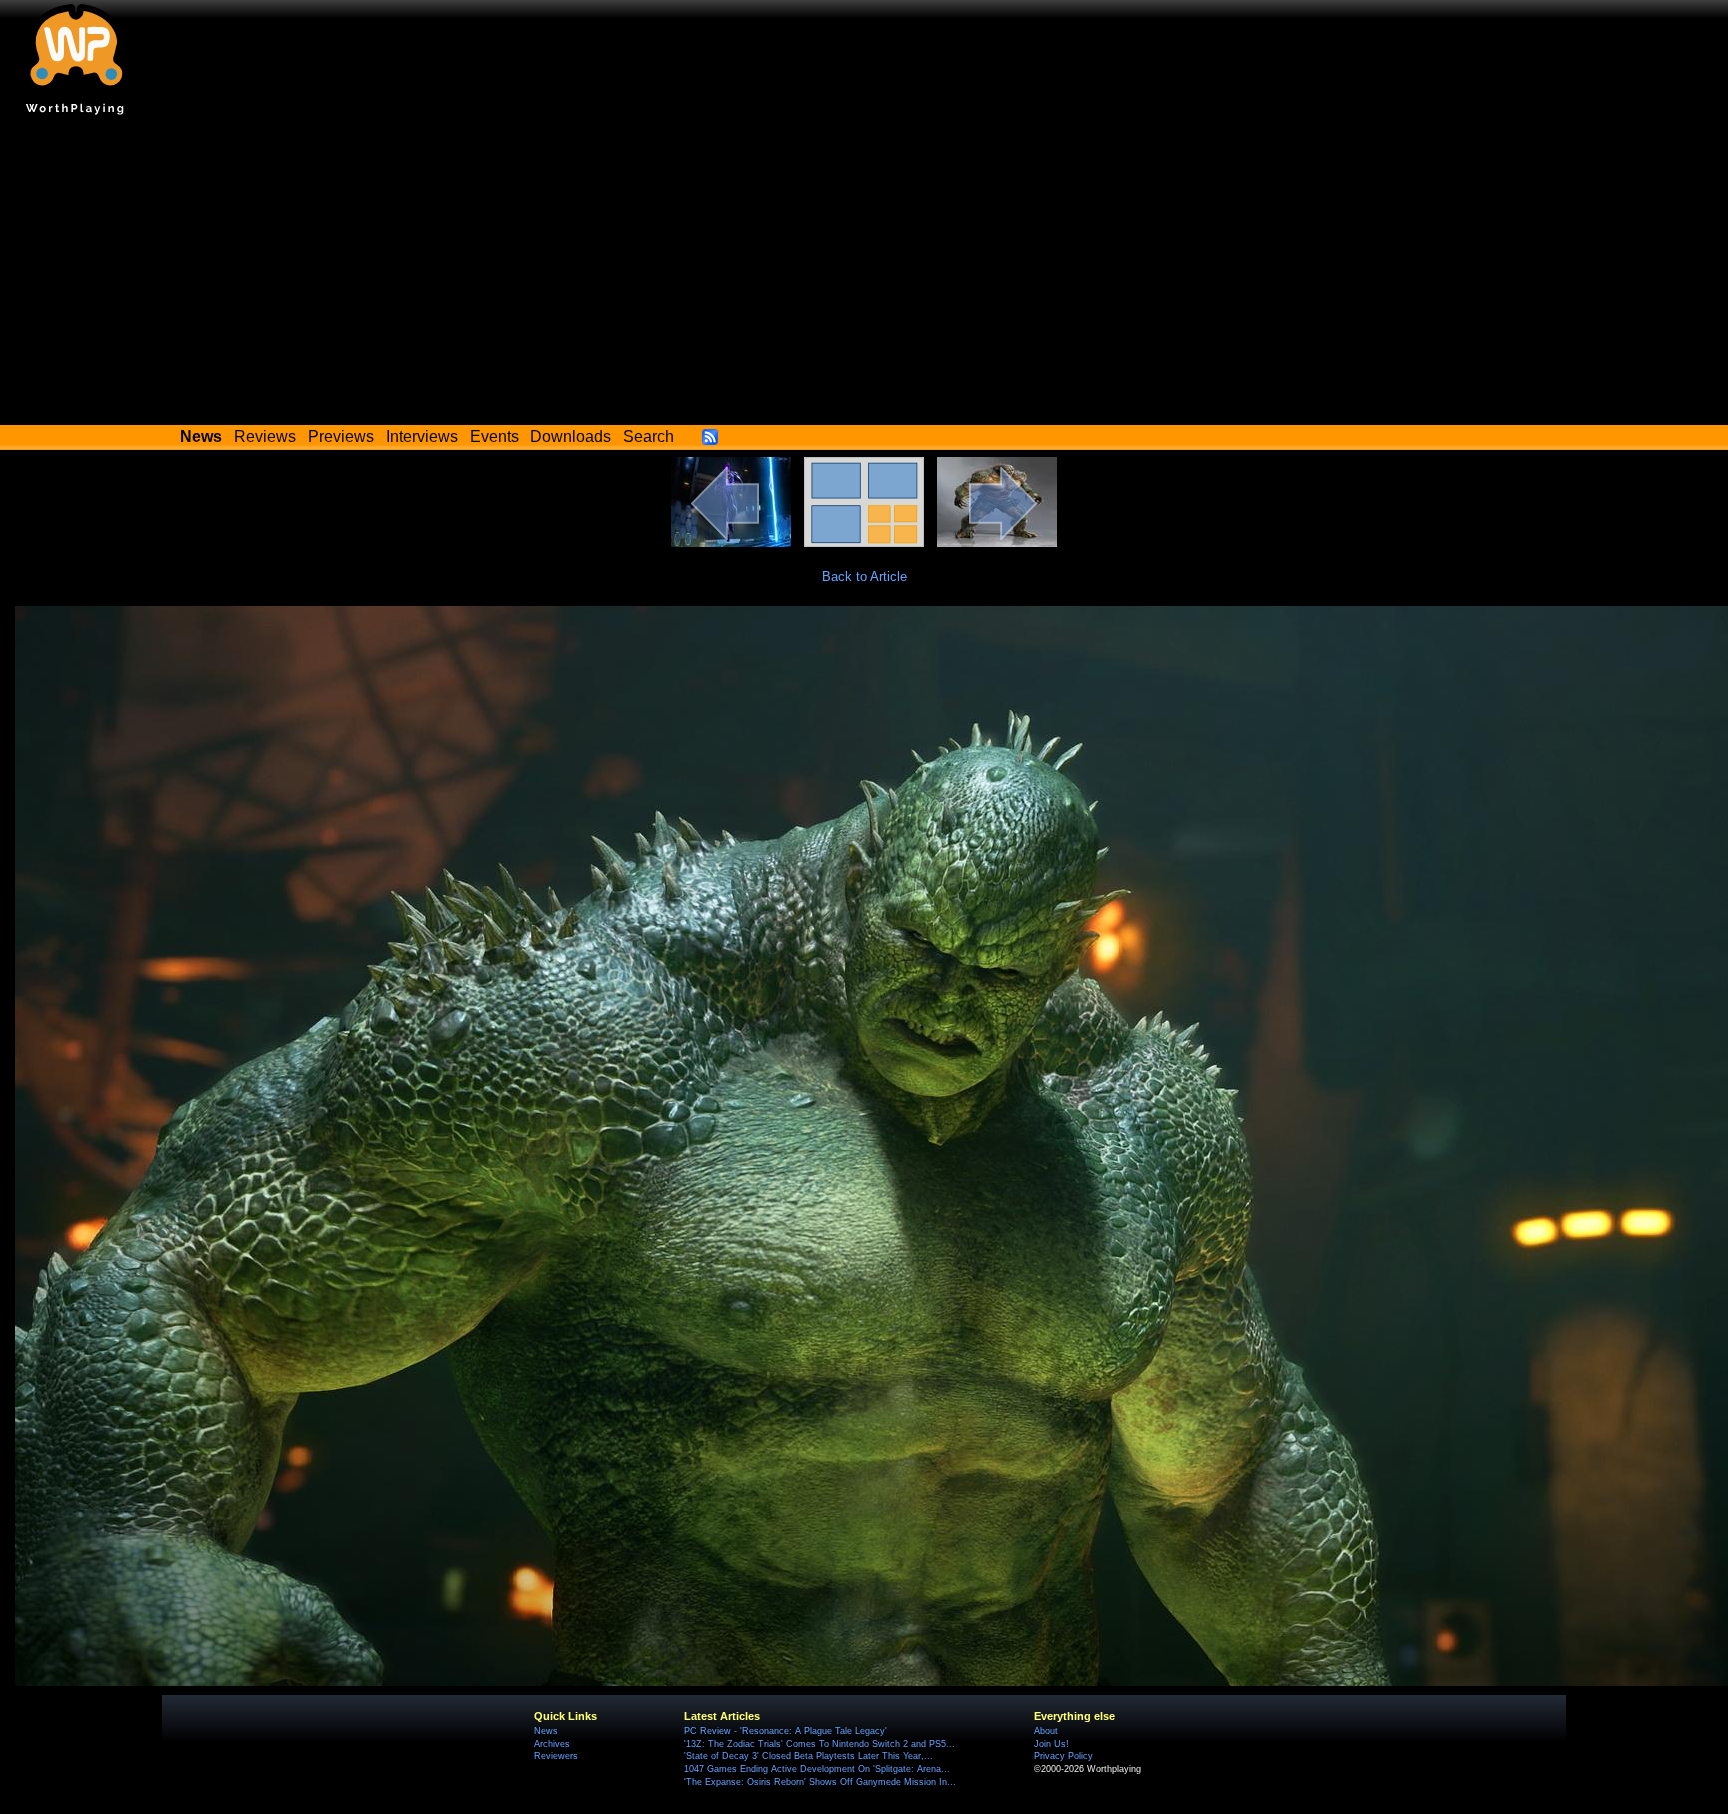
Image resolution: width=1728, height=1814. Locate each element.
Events (494, 436)
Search (648, 436)
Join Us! (1051, 1744)
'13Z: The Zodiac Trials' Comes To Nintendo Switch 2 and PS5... (819, 1744)
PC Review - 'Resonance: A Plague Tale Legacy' (785, 1731)
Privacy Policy (1063, 1756)
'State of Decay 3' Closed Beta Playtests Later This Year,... (808, 1756)
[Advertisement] (864, 275)
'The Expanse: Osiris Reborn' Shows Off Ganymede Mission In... (820, 1782)
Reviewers (556, 1756)
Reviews (265, 436)
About (1046, 1731)
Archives (552, 1744)
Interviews (422, 436)
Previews (341, 436)
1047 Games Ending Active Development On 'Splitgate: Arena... (817, 1769)
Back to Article (864, 576)
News (546, 1731)
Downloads (570, 436)
